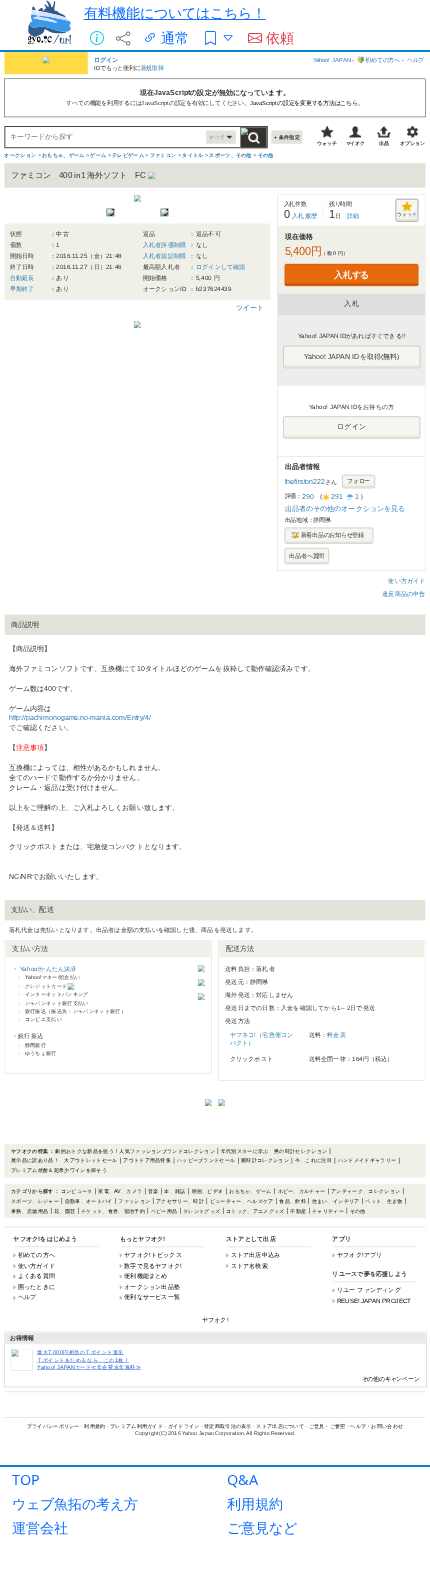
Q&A (242, 1479)
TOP (26, 1479)
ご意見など (262, 1527)
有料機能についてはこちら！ (175, 12)
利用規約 (255, 1503)
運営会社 (40, 1527)
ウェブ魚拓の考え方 (75, 1503)
